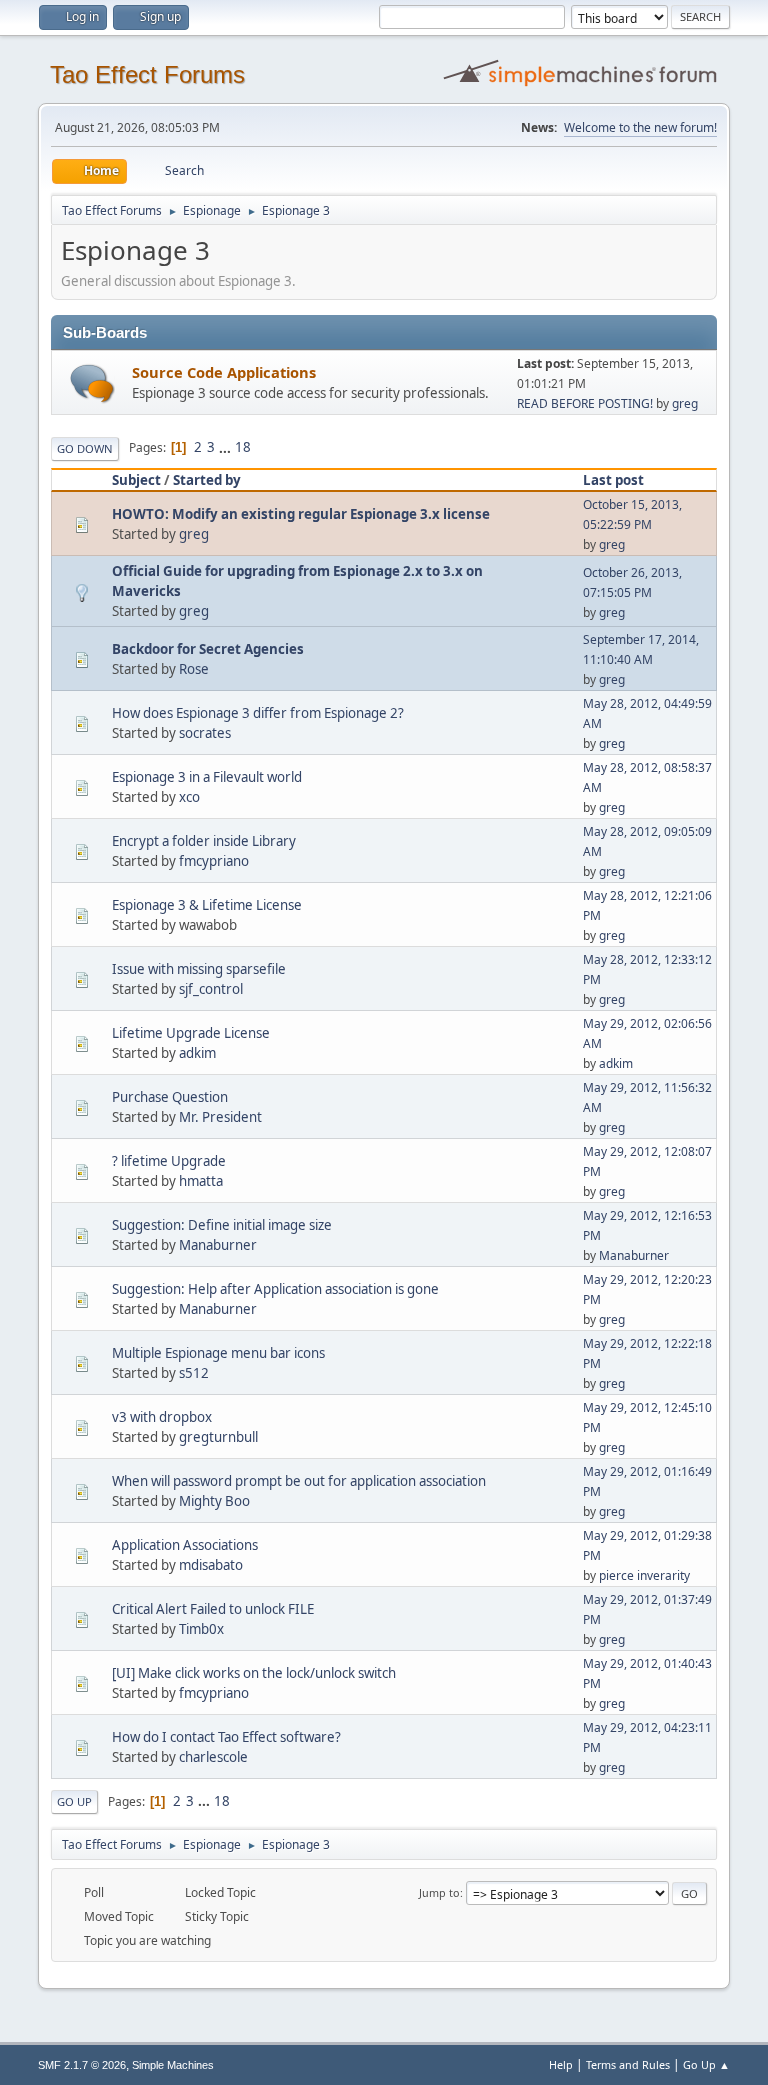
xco (189, 797)
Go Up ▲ (706, 2064)
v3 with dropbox (162, 1417)
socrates (205, 733)
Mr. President (220, 1117)
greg (685, 403)
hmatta (201, 1181)
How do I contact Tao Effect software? (226, 1737)
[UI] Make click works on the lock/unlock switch (254, 1673)
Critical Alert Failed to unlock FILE (213, 1609)
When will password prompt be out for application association (299, 1481)
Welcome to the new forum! (640, 127)
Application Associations (185, 1545)
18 (243, 447)
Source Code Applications (224, 372)
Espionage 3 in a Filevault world (207, 777)
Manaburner (218, 1245)
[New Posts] (92, 383)
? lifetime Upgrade (169, 1161)
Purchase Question (170, 1097)
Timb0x (201, 1629)
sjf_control (211, 989)
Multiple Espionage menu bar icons (218, 1353)
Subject (136, 480)
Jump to (439, 1892)
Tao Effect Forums (147, 74)
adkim (197, 1053)
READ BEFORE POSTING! (585, 403)
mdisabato (211, 1565)
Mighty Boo (214, 1501)
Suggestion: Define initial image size (222, 1225)
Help (561, 2064)
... (226, 447)
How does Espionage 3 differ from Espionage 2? (258, 713)
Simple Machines (173, 2065)
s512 (194, 1373)
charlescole (213, 1757)
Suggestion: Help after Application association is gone (275, 1289)
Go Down (85, 448)
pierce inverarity (644, 1575)
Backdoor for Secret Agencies (208, 649)
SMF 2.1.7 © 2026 (82, 2065)
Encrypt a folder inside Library (204, 841)
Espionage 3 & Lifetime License (207, 905)
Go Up (74, 1801)
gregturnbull (218, 1437)
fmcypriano (214, 861)
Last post (613, 480)
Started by (207, 480)
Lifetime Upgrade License (191, 1033)
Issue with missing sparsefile (199, 969)
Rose (194, 669)
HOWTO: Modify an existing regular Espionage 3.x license (301, 514)
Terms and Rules (628, 2064)
